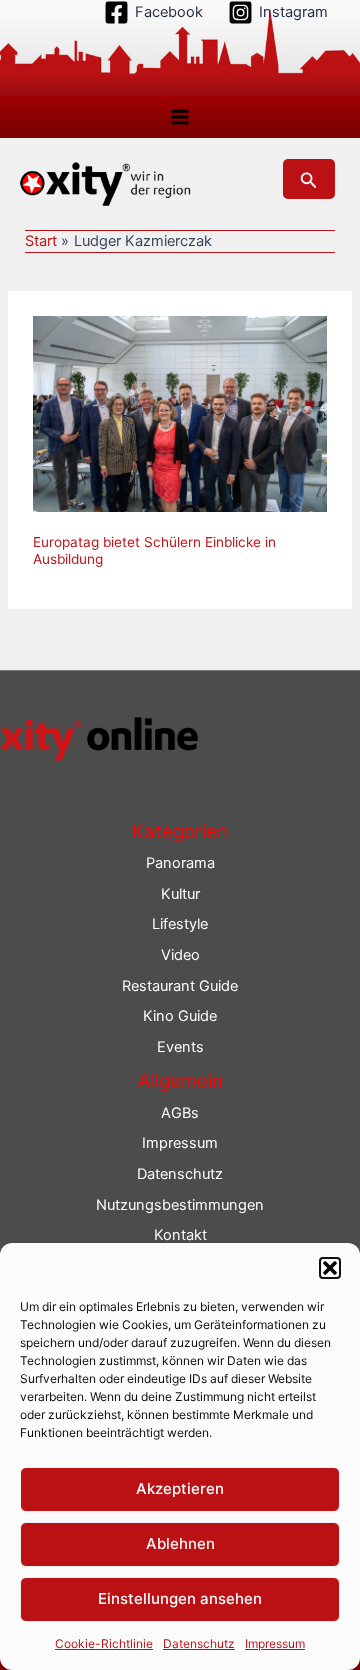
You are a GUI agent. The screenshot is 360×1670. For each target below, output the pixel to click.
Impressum (275, 1643)
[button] (330, 1268)
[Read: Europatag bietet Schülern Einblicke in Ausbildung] (180, 413)
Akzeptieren (180, 1488)
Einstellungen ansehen (180, 1598)
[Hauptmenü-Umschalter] (180, 117)
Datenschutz (199, 1643)
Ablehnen (180, 1543)
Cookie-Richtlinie (104, 1643)
